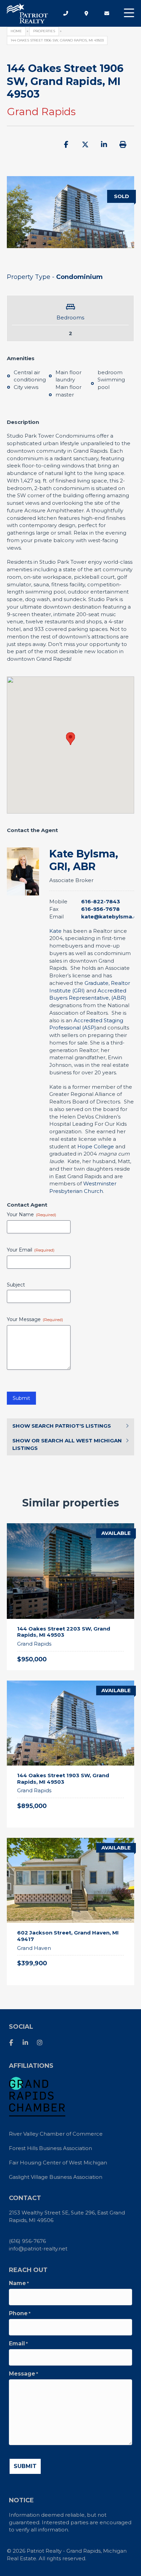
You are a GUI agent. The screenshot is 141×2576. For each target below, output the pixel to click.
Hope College (96, 1146)
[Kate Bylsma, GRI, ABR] (23, 871)
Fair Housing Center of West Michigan (58, 2163)
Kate (55, 931)
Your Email (31, 1250)
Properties (44, 31)
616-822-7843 (101, 901)
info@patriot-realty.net (38, 2249)
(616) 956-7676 (27, 2241)
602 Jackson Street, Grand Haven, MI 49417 (68, 1936)
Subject (16, 1285)
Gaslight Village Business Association (56, 2177)
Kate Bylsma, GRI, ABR (84, 860)
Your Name (31, 1215)
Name (19, 2283)
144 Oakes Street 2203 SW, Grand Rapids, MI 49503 (64, 1632)
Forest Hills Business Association (50, 2148)
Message (23, 2374)
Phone (20, 2313)
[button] (129, 13)
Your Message (35, 1320)
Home (16, 31)
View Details (110, 1609)
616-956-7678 (100, 909)
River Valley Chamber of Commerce (56, 2134)
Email (18, 2344)
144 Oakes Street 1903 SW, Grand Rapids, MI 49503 (63, 1779)
